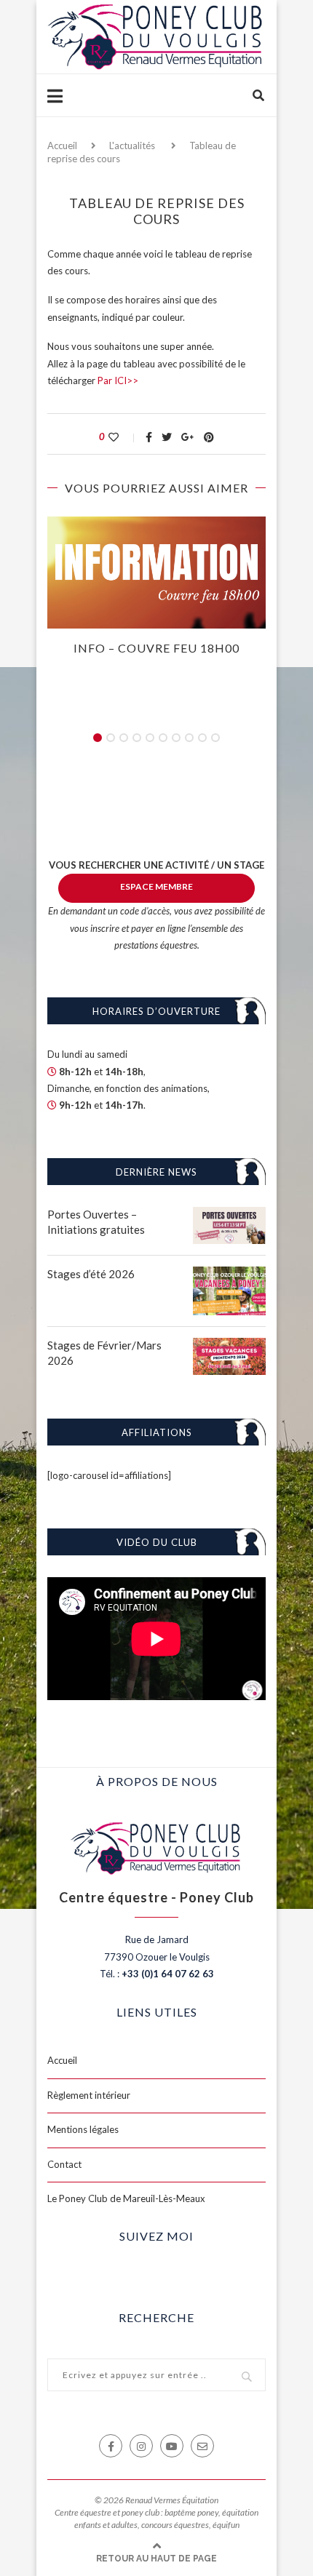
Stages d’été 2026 (91, 1274)
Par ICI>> (118, 380)
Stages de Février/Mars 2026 (104, 1353)
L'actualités (132, 145)
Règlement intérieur (89, 2095)
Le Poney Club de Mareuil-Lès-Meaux (126, 2198)
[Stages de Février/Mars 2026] (229, 1346)
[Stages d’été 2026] (229, 1275)
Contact (64, 2164)
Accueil (62, 145)
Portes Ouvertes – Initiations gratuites (96, 1222)
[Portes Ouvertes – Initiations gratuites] (229, 1215)
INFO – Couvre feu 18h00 (156, 648)
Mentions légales (83, 2129)
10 (215, 738)
